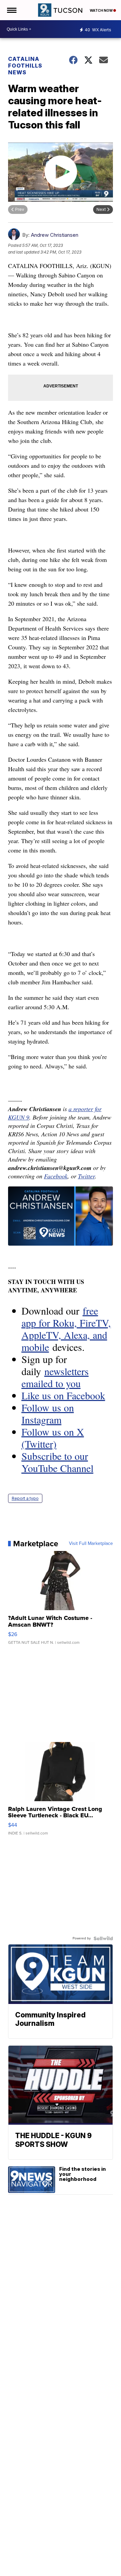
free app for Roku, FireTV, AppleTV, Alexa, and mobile (66, 1329)
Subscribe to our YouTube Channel (57, 1462)
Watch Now (102, 10)
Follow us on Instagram (48, 1413)
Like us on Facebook (63, 1395)
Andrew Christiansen (55, 235)
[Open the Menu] (11, 10)
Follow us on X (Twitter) (53, 1438)
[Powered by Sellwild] (103, 1938)
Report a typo (25, 1498)
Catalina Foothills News (25, 66)
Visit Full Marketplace (91, 1544)
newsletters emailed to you (55, 1377)
